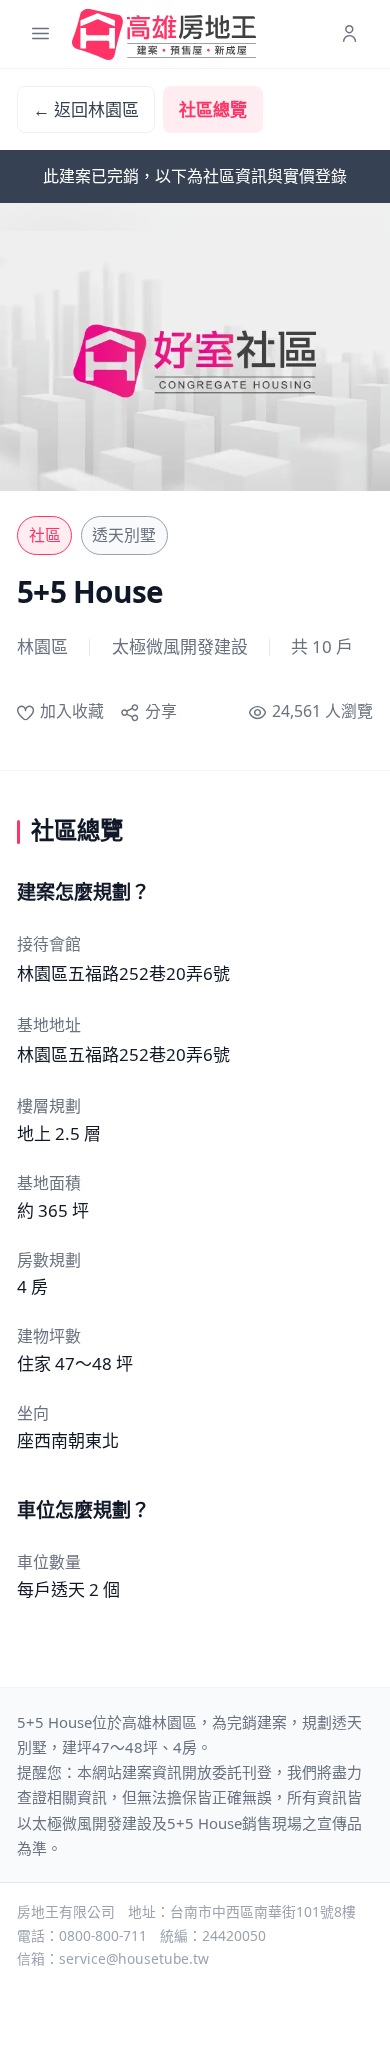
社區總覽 (213, 109)
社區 (45, 535)
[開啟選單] (40, 34)
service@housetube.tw (134, 1958)
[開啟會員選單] (349, 34)
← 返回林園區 (86, 109)
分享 (160, 711)
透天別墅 (124, 535)
